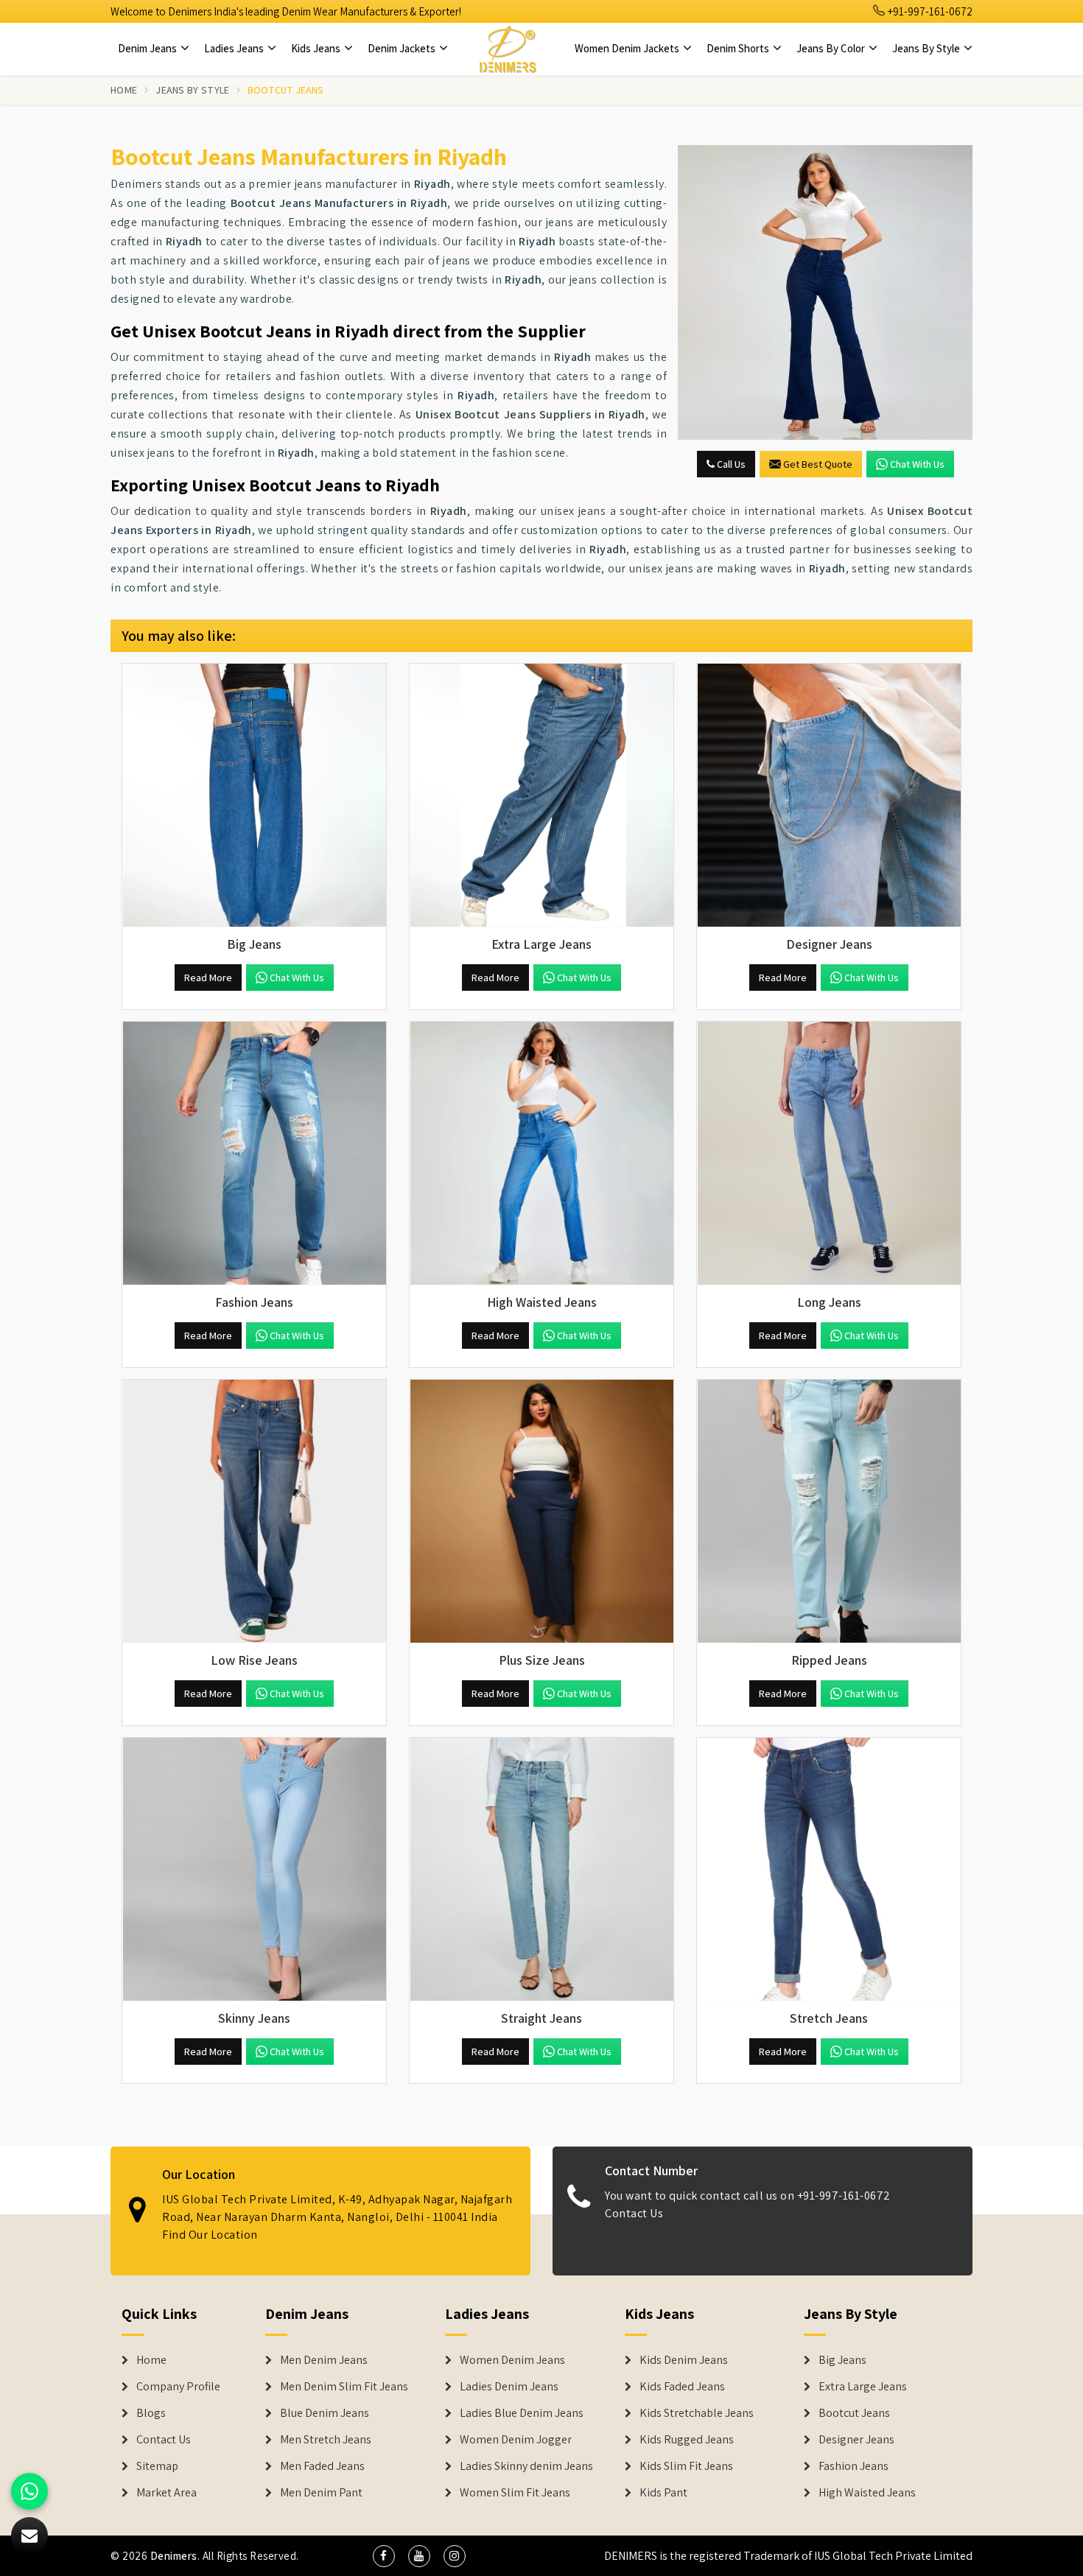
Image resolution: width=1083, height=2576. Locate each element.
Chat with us (917, 464)
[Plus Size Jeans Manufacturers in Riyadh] (541, 1512)
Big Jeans (842, 2360)
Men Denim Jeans (324, 2360)
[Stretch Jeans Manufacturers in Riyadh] (829, 1870)
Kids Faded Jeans (682, 2387)
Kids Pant (663, 2493)
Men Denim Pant (321, 2493)
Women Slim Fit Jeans (515, 2493)
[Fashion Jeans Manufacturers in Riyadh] (254, 1154)
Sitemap (157, 2466)
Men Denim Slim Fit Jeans (344, 2387)
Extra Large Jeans (863, 2387)
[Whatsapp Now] (29, 2491)
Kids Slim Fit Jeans (686, 2466)
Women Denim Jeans (512, 2360)
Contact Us (634, 2213)
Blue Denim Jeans (325, 2413)
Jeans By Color (832, 48)
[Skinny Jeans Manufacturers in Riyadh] (254, 1870)
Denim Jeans (148, 48)
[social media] (384, 2556)
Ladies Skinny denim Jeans (526, 2466)
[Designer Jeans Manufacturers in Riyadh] (829, 796)
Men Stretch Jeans (326, 2440)
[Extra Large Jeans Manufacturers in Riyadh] (541, 796)
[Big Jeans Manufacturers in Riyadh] (254, 796)
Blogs (151, 2413)
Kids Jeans (317, 48)
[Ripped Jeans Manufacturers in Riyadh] (829, 1512)
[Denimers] (508, 49)
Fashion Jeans (854, 2466)
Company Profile (178, 2387)
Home (124, 90)
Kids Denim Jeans (684, 2360)
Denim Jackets (403, 48)
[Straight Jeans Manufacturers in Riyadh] (541, 1870)
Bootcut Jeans (854, 2413)
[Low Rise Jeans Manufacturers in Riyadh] (254, 1512)
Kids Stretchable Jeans (697, 2413)
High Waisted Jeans (867, 2493)
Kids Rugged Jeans (687, 2440)
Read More (208, 978)
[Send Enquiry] (825, 292)
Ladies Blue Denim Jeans (522, 2413)
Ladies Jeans (235, 48)
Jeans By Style (927, 48)
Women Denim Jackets (628, 48)
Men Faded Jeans (322, 2466)
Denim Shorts (739, 48)
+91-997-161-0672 (929, 11)
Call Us (730, 464)
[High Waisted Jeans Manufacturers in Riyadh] (541, 1154)
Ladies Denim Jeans (509, 2387)
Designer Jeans (856, 2440)
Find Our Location (210, 2235)
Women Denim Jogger (516, 2440)
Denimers (174, 2556)
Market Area (167, 2493)
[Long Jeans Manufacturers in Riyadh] (829, 1154)
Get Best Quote (818, 464)
